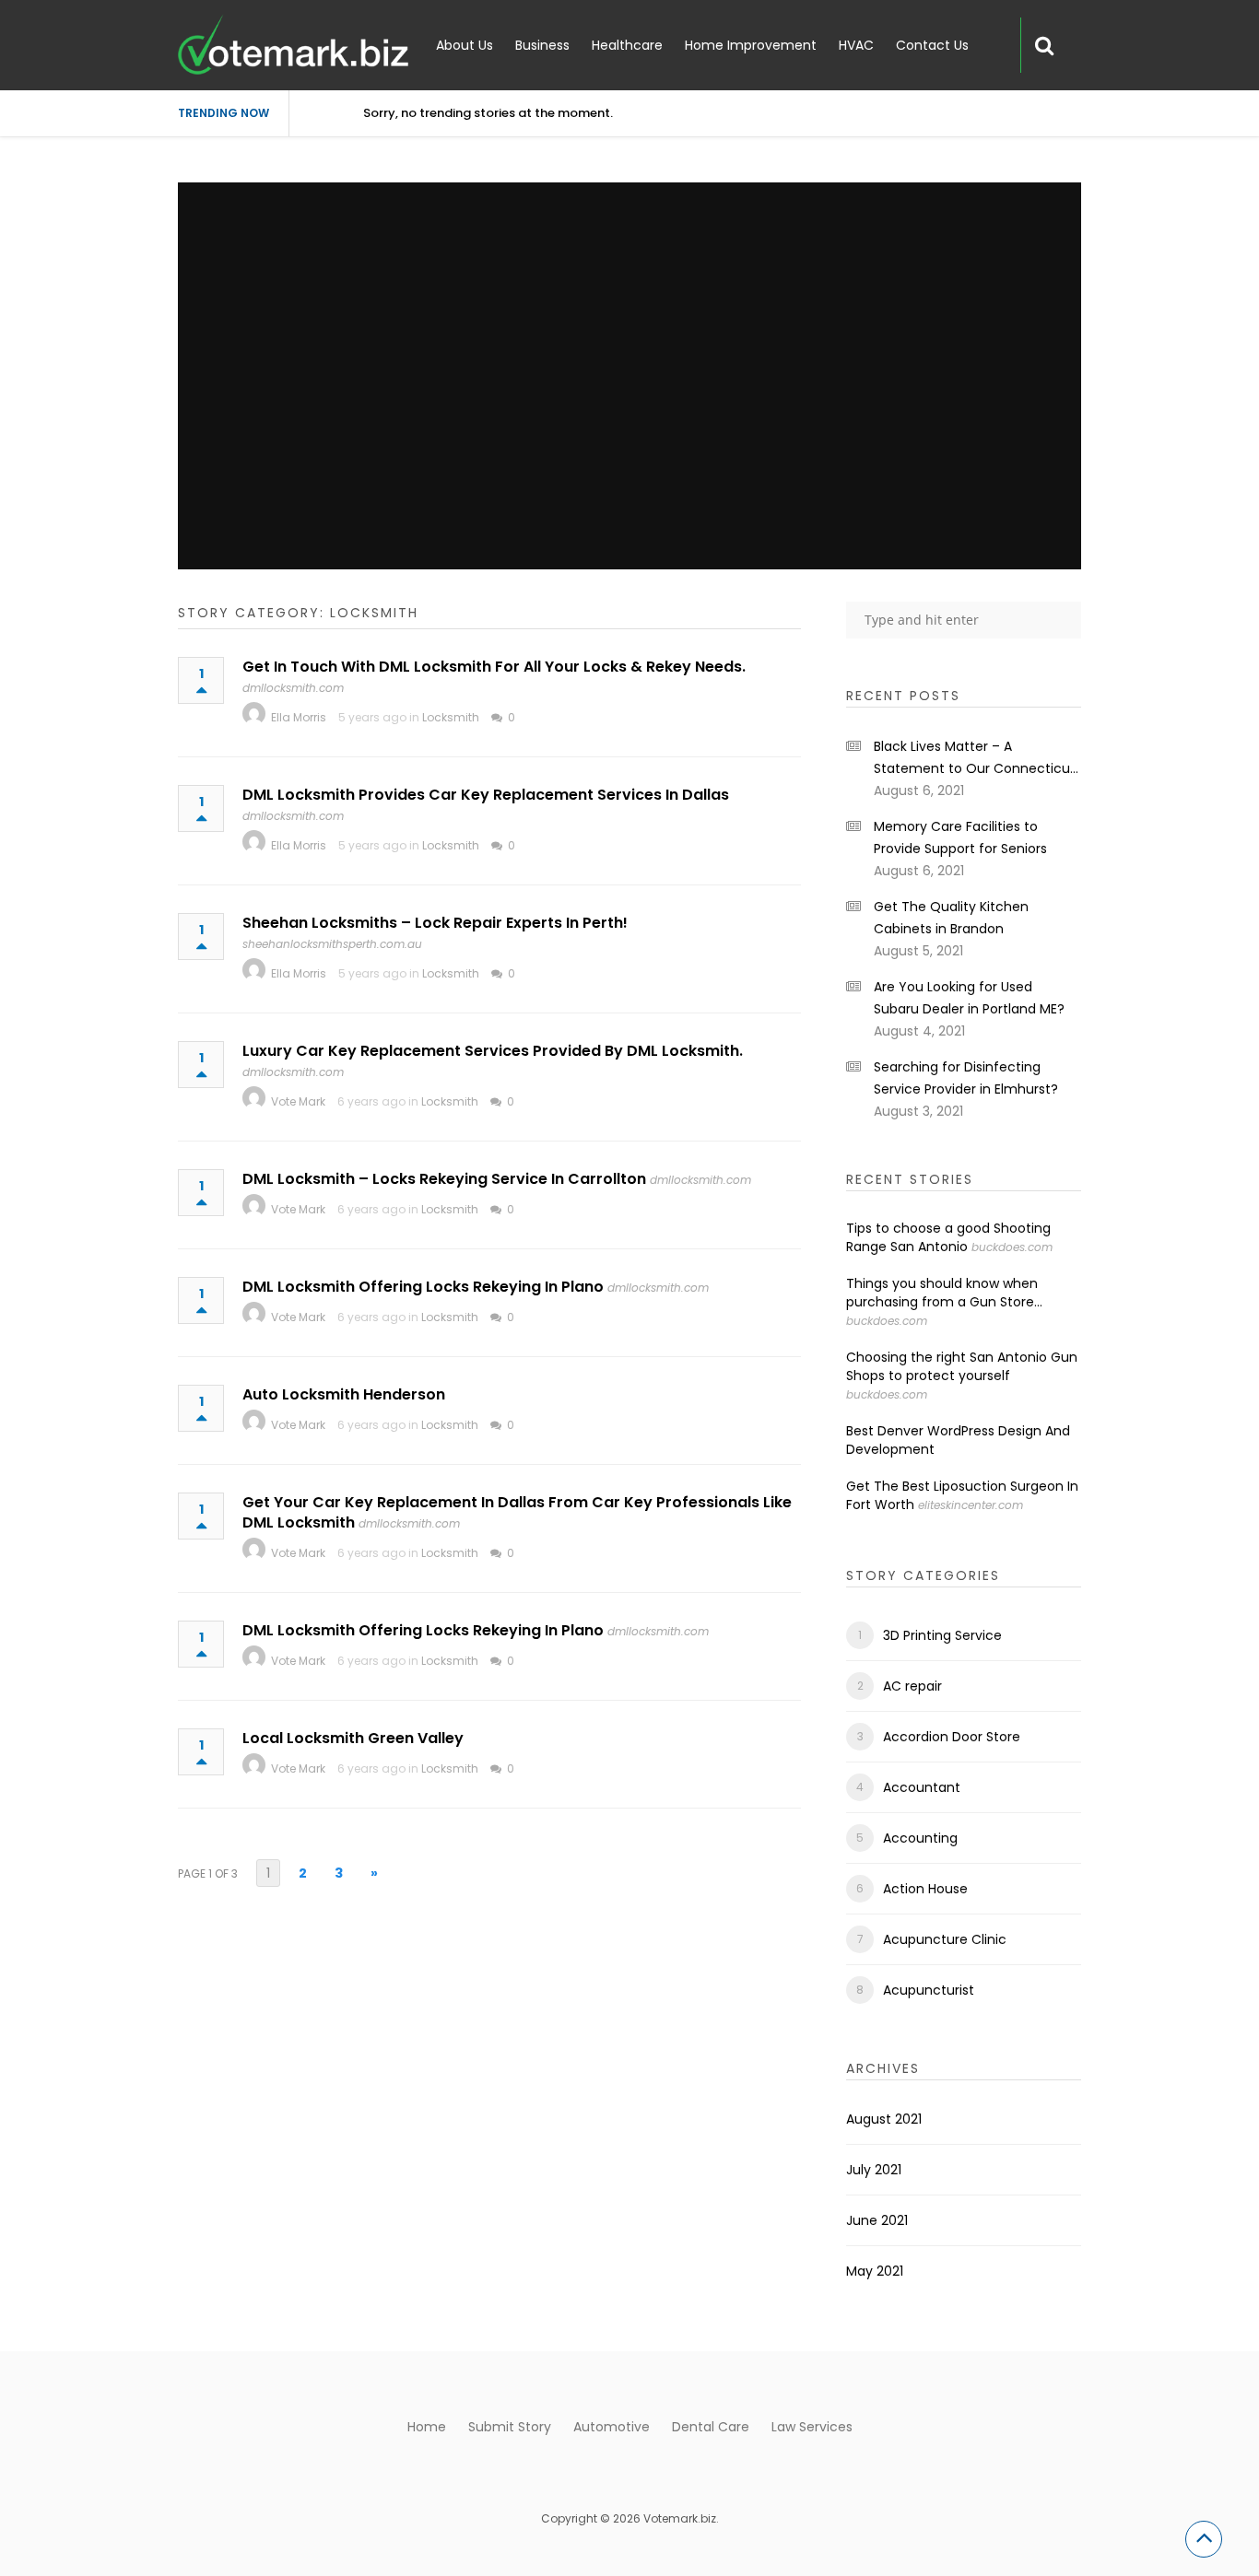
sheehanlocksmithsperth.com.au (332, 944)
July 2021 (874, 2170)
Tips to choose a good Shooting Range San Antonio (948, 1237)
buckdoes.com (1012, 1247)
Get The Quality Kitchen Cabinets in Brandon (951, 918)
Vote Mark (298, 1101)
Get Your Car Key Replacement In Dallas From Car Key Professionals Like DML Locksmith (517, 1512)
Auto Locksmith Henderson (344, 1394)
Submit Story (510, 2427)
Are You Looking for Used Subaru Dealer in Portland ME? (969, 998)
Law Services (812, 2427)
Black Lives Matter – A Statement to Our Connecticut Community (975, 758)
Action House (925, 1889)
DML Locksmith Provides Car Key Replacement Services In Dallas (486, 795)
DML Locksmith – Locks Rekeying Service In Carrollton (444, 1179)
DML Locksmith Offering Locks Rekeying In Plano (423, 1287)
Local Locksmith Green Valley (353, 1738)
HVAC (856, 45)
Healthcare (627, 45)
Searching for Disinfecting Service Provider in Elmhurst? (966, 1078)
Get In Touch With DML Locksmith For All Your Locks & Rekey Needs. (494, 667)
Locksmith (451, 717)
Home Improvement (751, 45)
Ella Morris (299, 717)
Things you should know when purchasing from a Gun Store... (944, 1293)
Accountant (922, 1787)
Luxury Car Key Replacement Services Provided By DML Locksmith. (493, 1051)
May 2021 (875, 2271)
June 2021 (877, 2220)
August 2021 (884, 2119)
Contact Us (932, 45)
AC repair (912, 1686)
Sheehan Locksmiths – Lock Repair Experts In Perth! (435, 923)
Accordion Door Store (952, 1737)
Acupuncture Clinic (945, 1939)
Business (542, 45)
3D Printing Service (942, 1635)
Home (427, 2427)
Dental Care (711, 2427)
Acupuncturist (929, 1990)
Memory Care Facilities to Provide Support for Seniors (960, 837)
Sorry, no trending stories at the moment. (488, 113)
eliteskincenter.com (971, 1505)
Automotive (612, 2427)
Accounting (920, 1838)
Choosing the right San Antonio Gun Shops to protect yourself (962, 1366)
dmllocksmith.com (293, 688)
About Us (465, 45)
